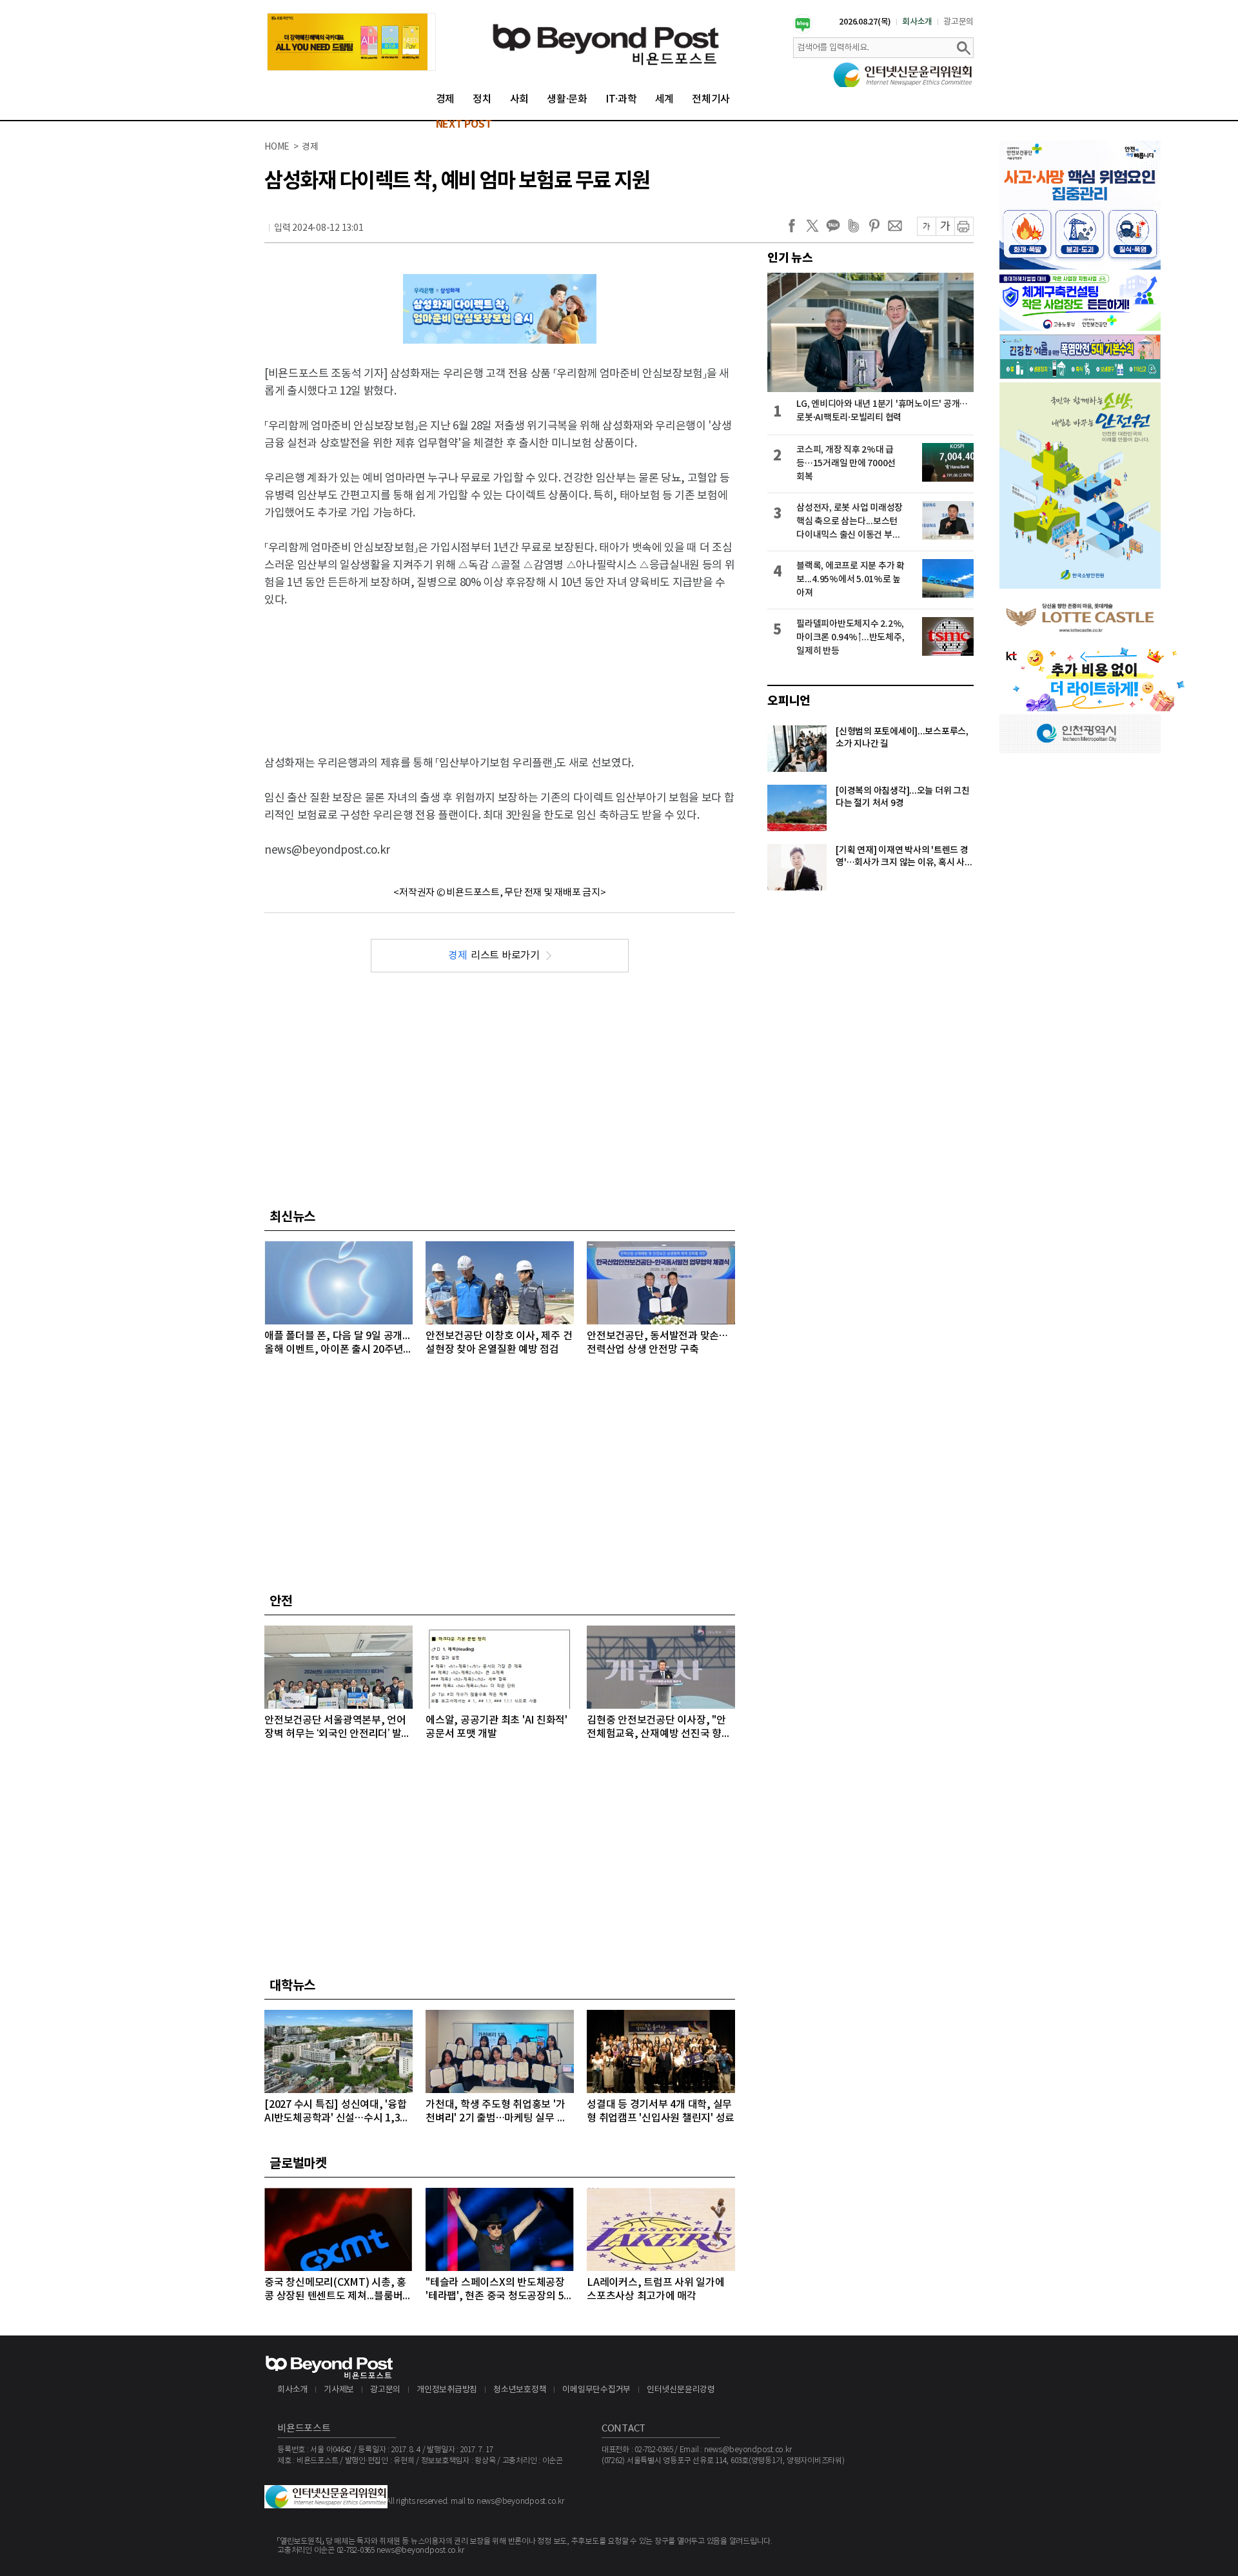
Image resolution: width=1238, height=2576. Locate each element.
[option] (351, 42)
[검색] (963, 48)
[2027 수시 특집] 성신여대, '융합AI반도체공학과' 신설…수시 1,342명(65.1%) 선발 (338, 2112)
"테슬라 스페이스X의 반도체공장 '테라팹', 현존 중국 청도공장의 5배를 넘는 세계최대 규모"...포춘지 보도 (499, 2290)
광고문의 (958, 22)
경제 (446, 99)
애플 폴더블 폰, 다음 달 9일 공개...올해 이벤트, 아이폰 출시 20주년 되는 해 (337, 1343)
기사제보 (339, 2390)
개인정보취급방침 (447, 2390)
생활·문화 (567, 99)
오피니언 (789, 701)
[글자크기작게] (926, 226)
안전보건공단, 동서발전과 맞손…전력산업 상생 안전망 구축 (657, 1343)
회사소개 (917, 22)
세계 (665, 99)
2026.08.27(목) (865, 22)
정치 (482, 99)
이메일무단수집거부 (596, 2390)
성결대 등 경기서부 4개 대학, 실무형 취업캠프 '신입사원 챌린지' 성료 (661, 2111)
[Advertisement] (500, 671)
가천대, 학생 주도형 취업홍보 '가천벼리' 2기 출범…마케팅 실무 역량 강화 (496, 2112)
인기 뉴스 (790, 258)
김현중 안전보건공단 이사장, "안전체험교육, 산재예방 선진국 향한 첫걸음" (659, 1728)
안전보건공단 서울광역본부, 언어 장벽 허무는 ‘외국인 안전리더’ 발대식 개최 (338, 1728)
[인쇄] (964, 226)
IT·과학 (621, 99)
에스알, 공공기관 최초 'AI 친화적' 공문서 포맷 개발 (496, 1727)
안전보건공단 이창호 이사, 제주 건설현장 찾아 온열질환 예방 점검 (499, 1343)
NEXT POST (464, 124)
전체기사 (711, 99)
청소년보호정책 (520, 2390)
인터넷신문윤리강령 (681, 2390)
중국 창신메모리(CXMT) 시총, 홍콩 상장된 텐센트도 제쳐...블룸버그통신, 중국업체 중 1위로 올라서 (338, 2290)
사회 (520, 99)
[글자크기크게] (945, 226)
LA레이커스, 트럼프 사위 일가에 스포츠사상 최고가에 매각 (656, 2289)
